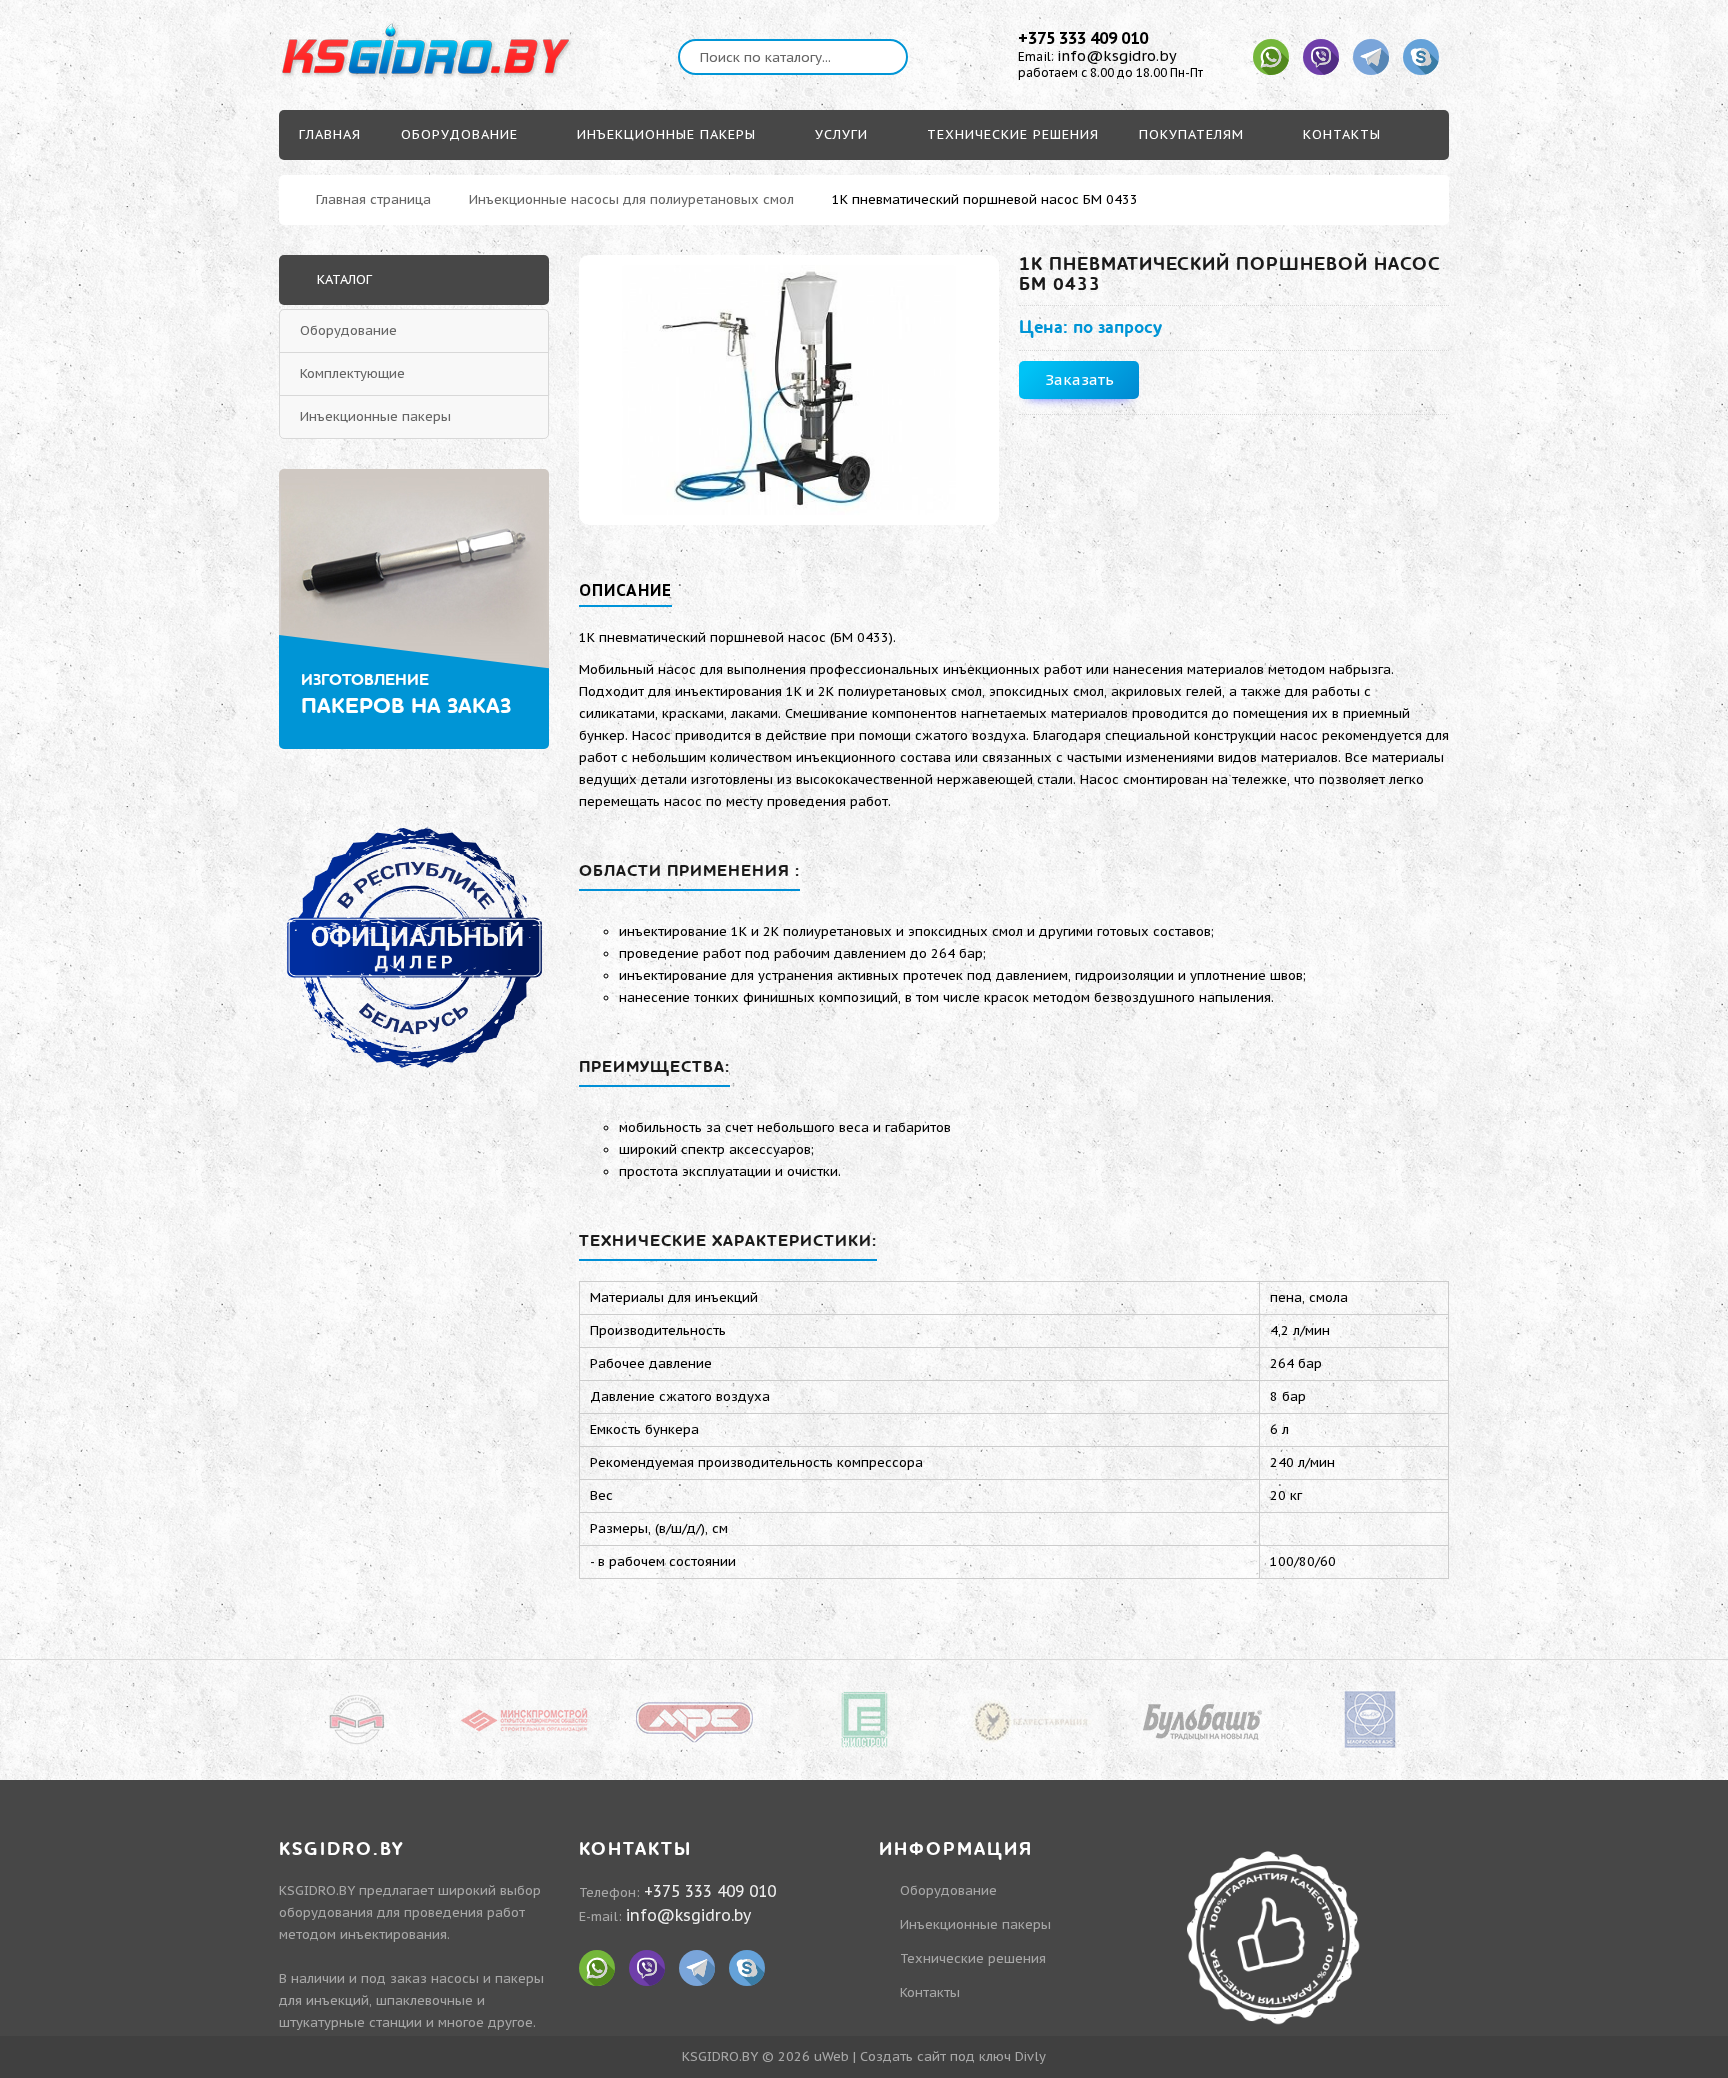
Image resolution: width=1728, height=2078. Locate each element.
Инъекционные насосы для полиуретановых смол (631, 199)
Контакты (930, 1992)
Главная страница (373, 199)
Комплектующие (352, 373)
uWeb (831, 2056)
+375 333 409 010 (1083, 38)
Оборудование (348, 330)
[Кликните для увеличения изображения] (788, 390)
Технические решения (973, 1958)
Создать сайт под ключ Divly (953, 2056)
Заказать (1079, 379)
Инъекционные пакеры (375, 416)
